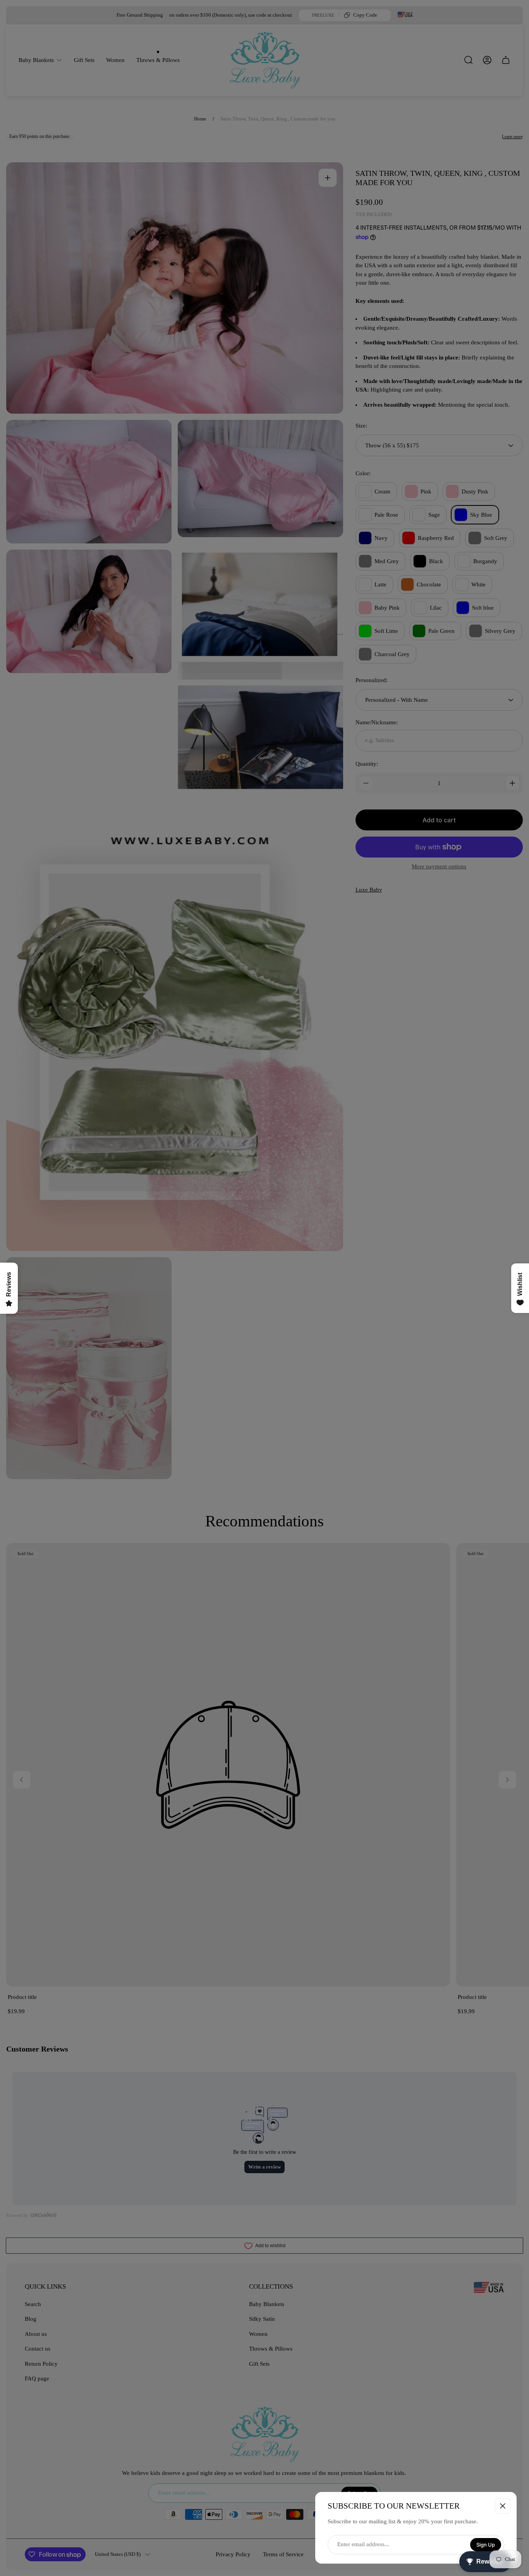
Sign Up (486, 2545)
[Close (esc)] (503, 2506)
